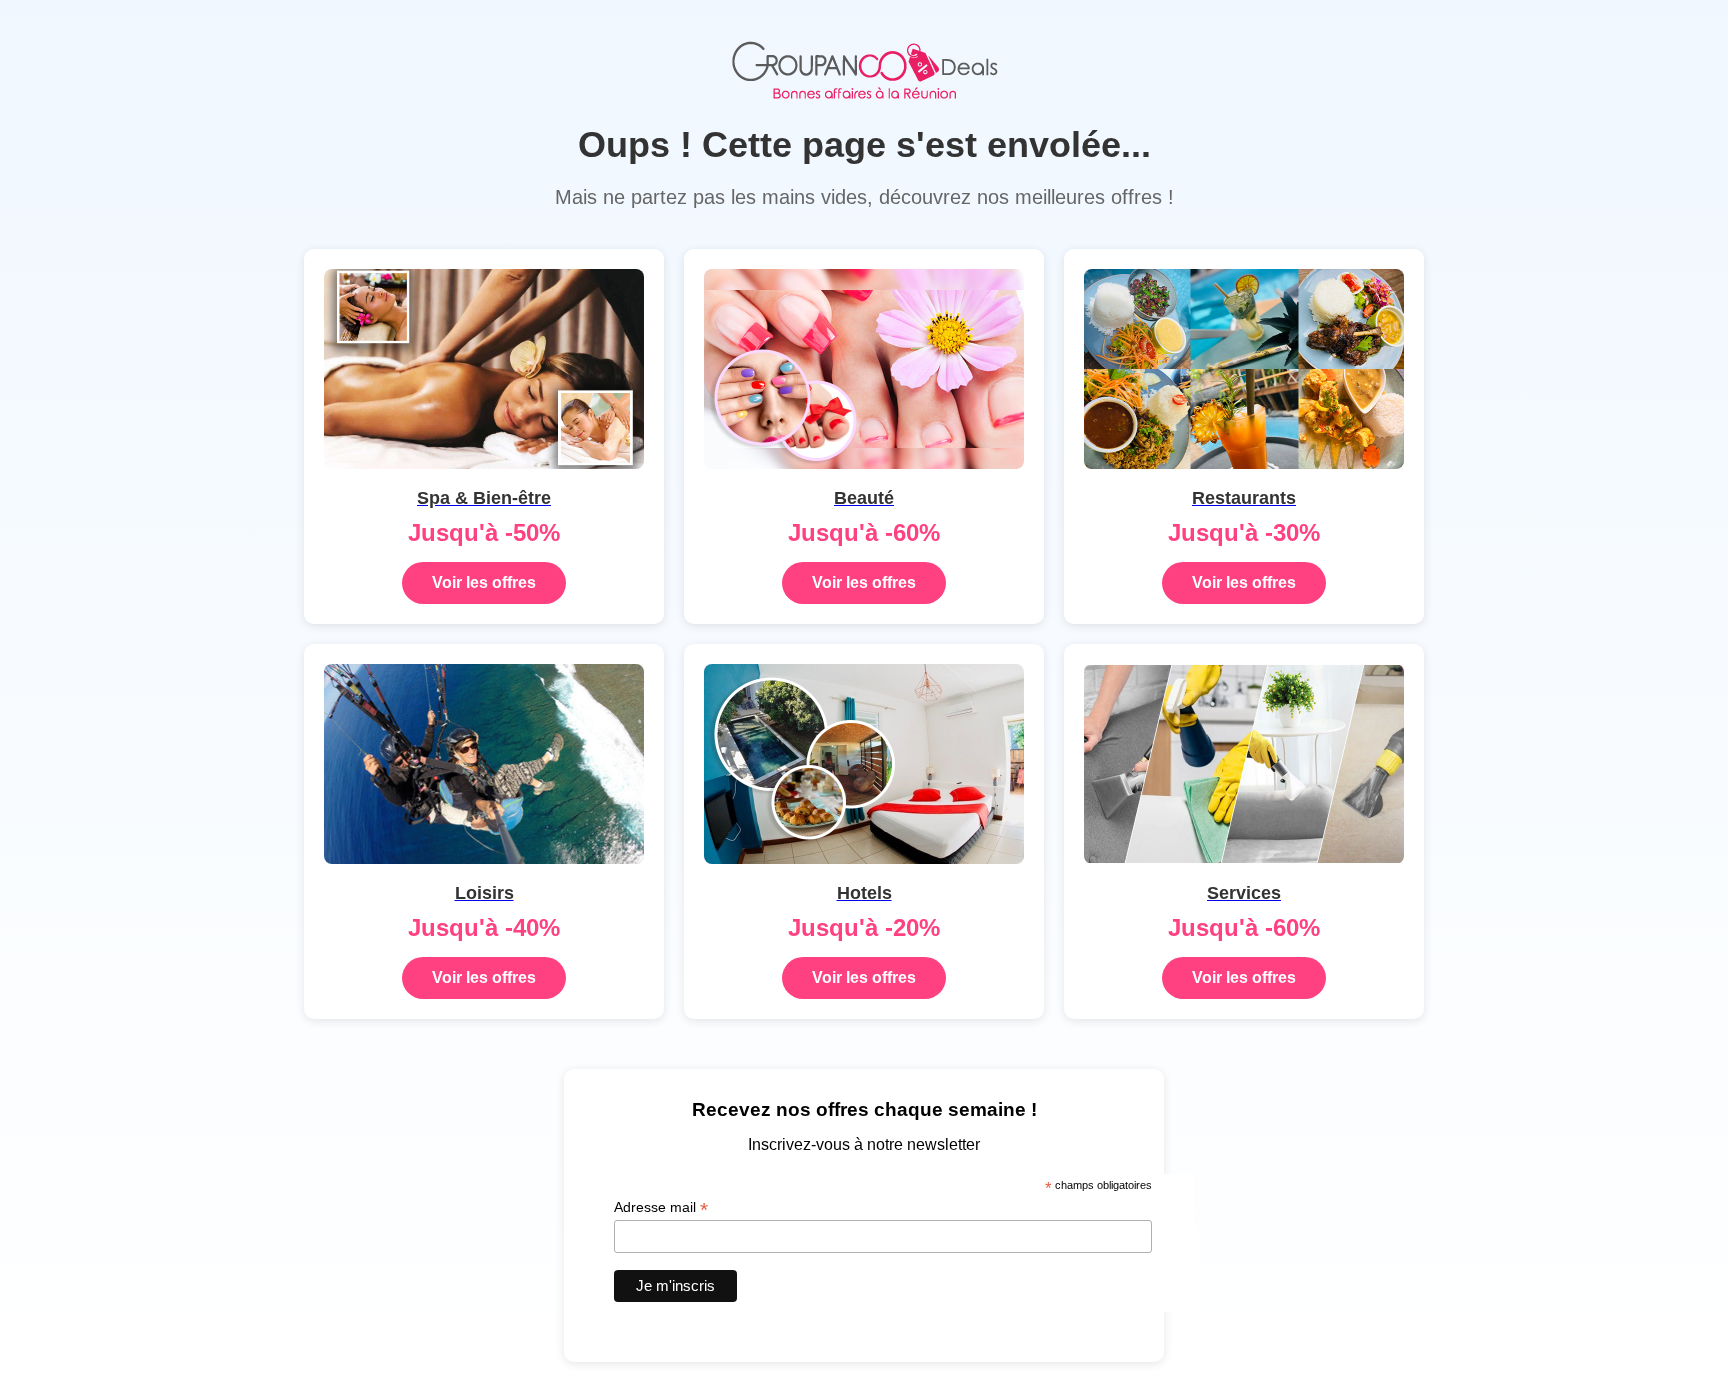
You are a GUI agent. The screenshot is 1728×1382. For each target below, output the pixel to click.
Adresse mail (661, 1207)
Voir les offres (484, 582)
